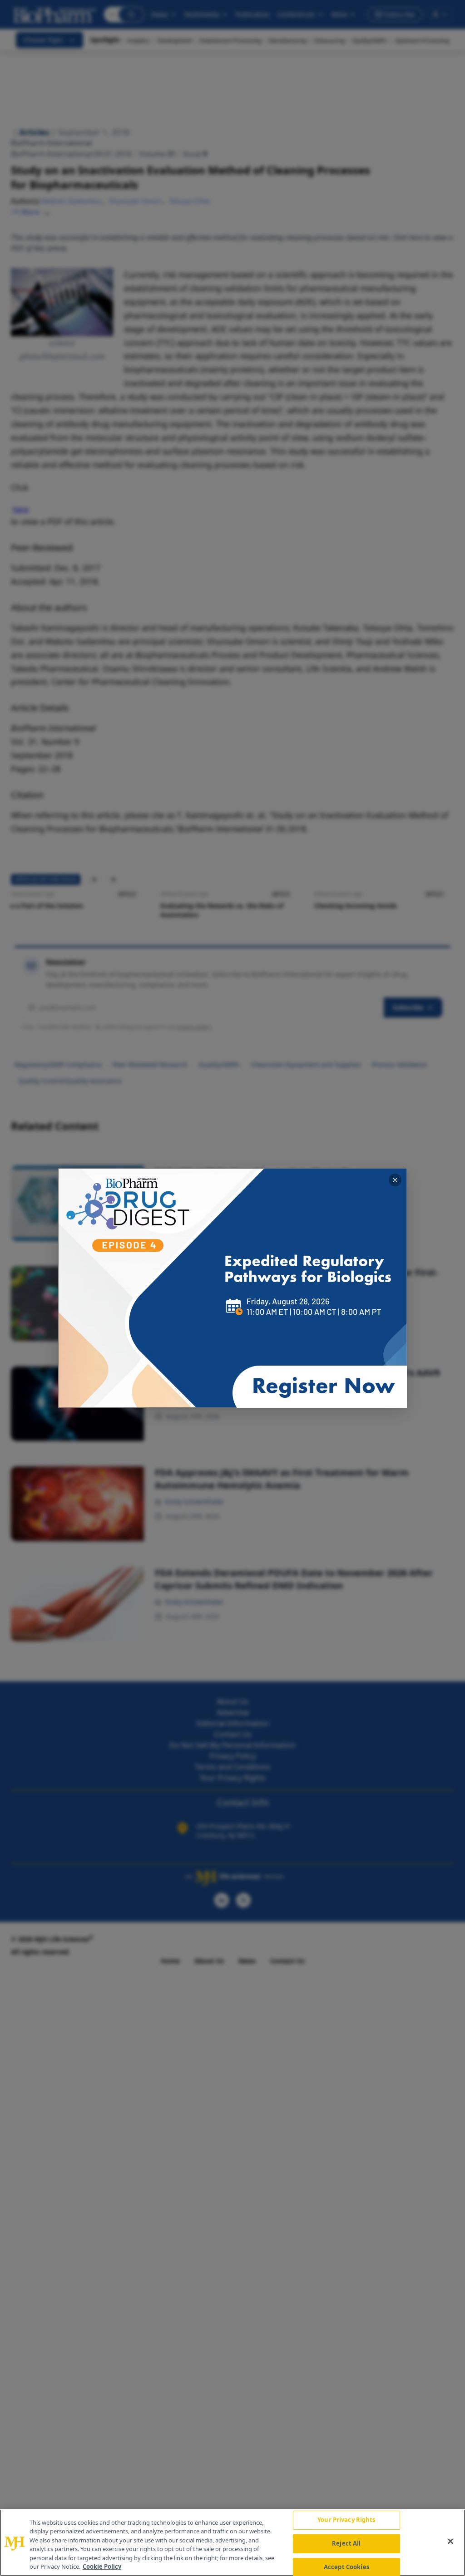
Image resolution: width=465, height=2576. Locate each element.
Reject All (346, 2543)
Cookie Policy (102, 2566)
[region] (232, 2543)
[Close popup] (395, 1180)
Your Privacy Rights (346, 2520)
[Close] (450, 2542)
